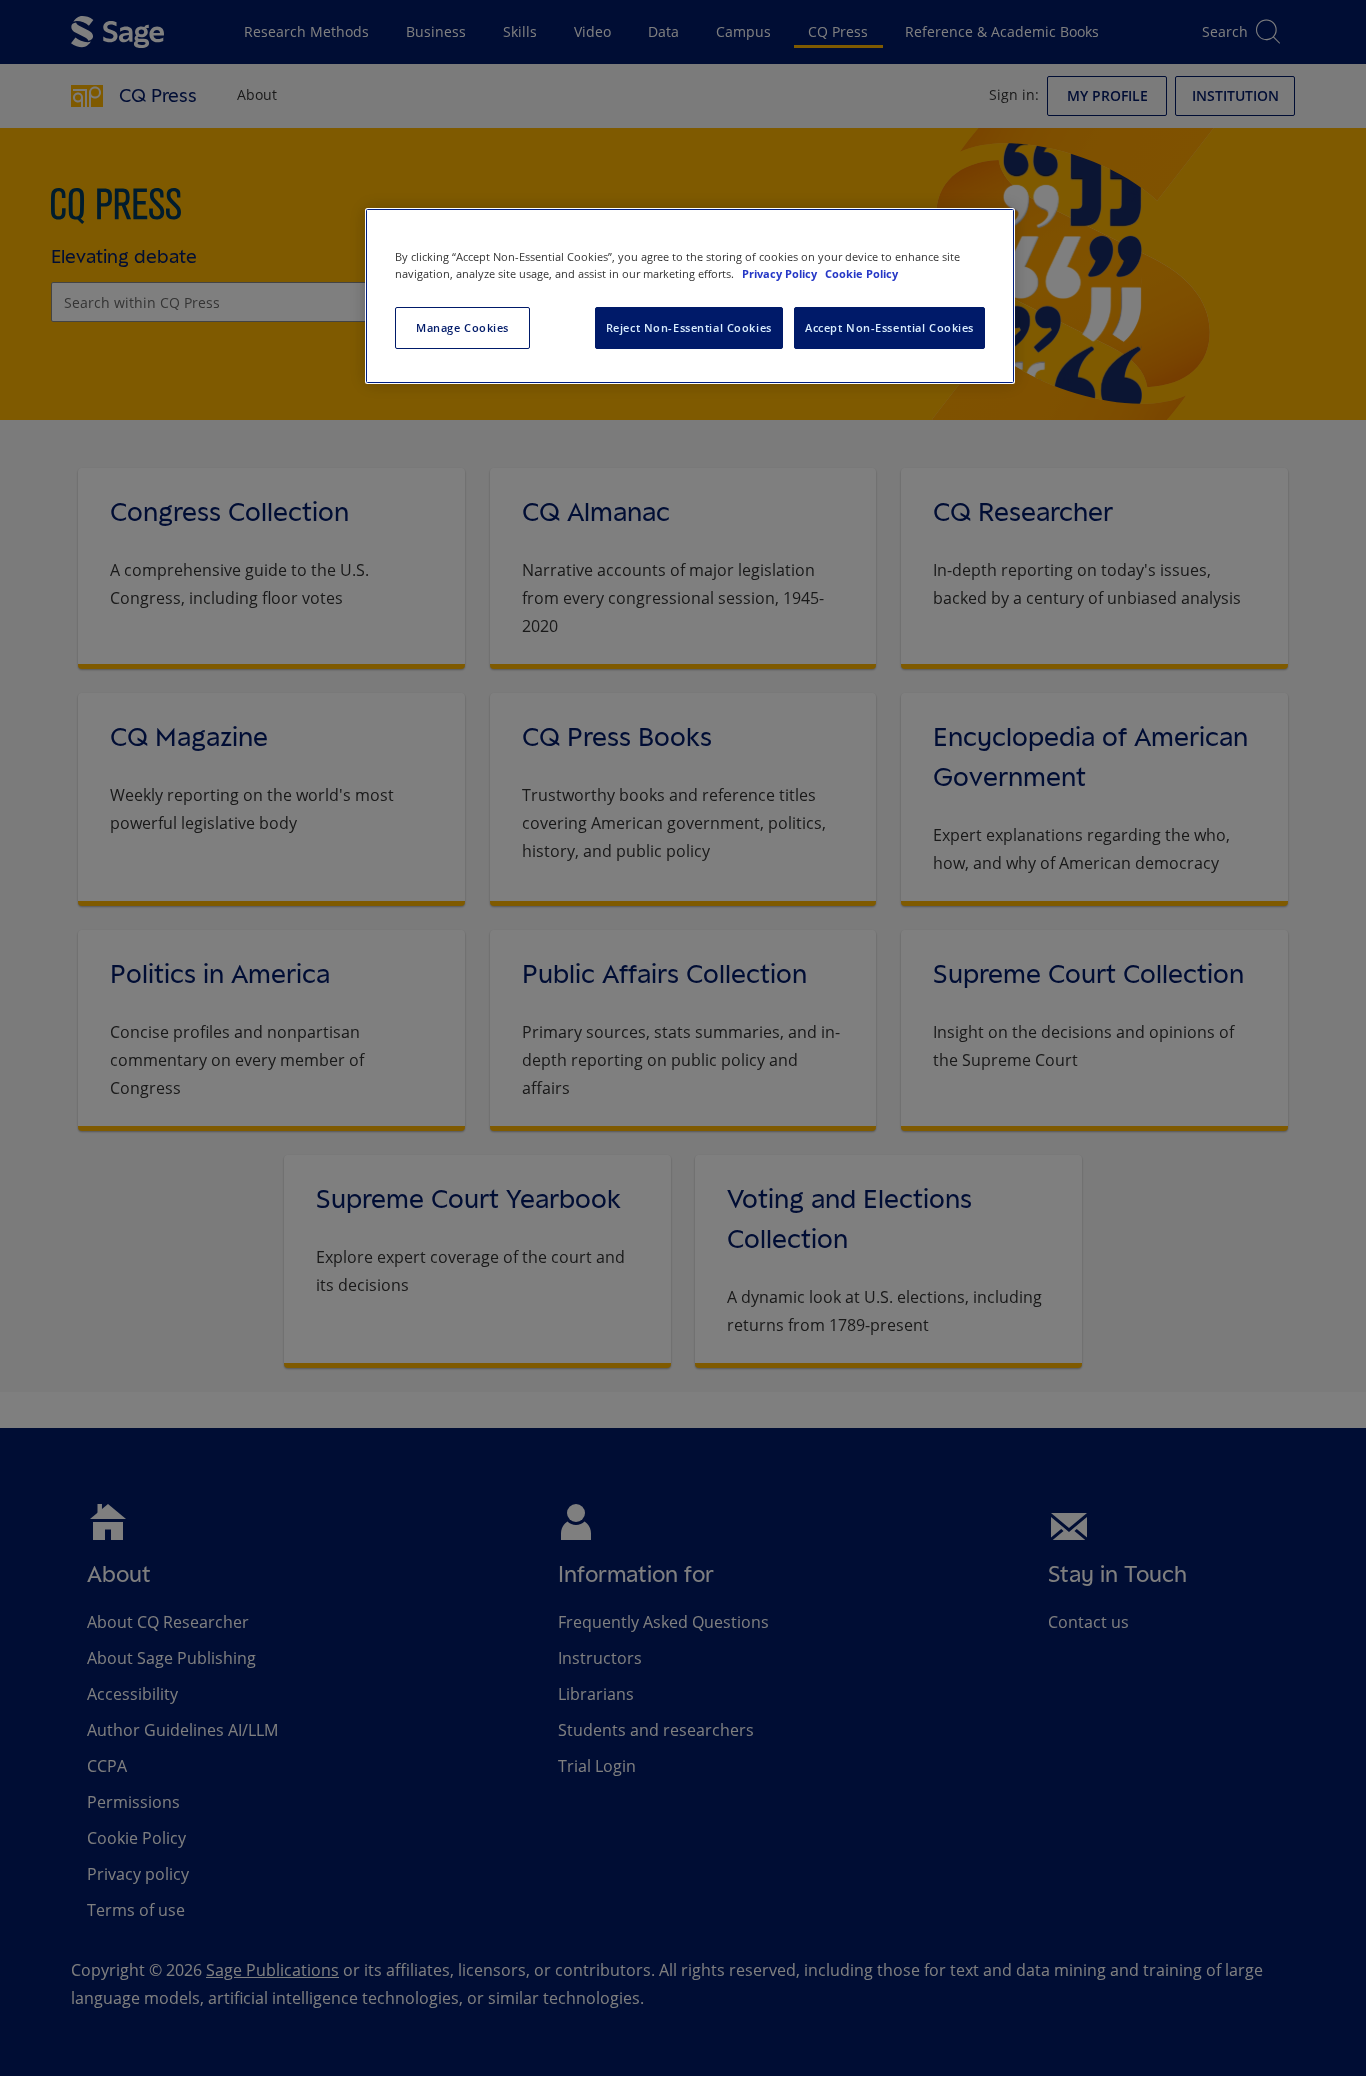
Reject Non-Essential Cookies (689, 327)
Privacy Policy (781, 273)
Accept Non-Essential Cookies (889, 327)
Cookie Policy (861, 273)
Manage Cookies (462, 327)
